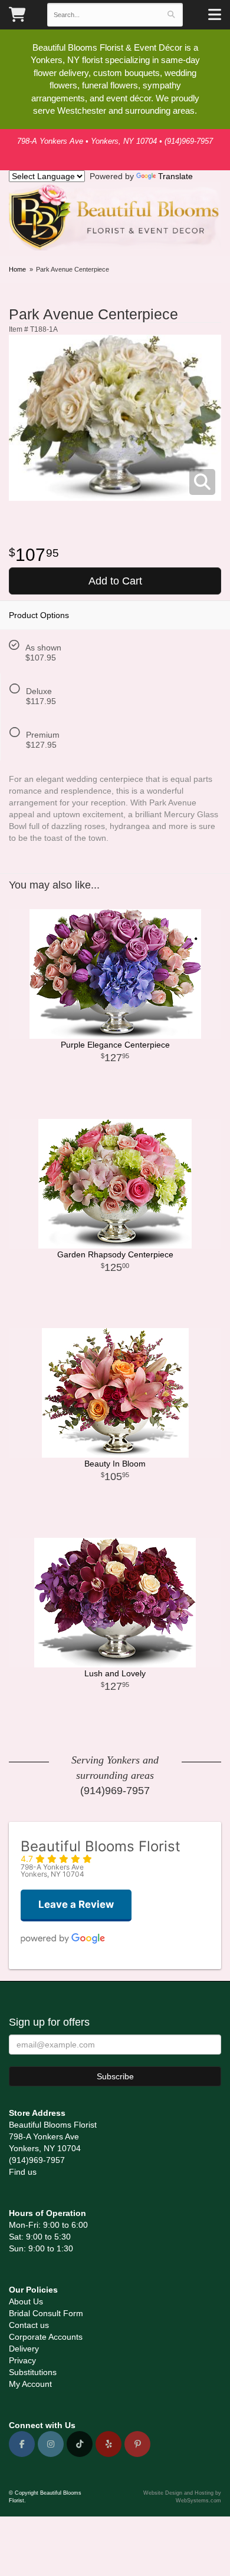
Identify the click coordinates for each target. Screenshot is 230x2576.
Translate (175, 176)
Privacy (22, 2360)
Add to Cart (115, 581)
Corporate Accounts (46, 2337)
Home (17, 269)
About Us (26, 2301)
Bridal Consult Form (46, 2313)
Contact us (29, 2325)
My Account (30, 2384)
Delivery (24, 2349)
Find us (23, 2172)
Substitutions (33, 2372)
